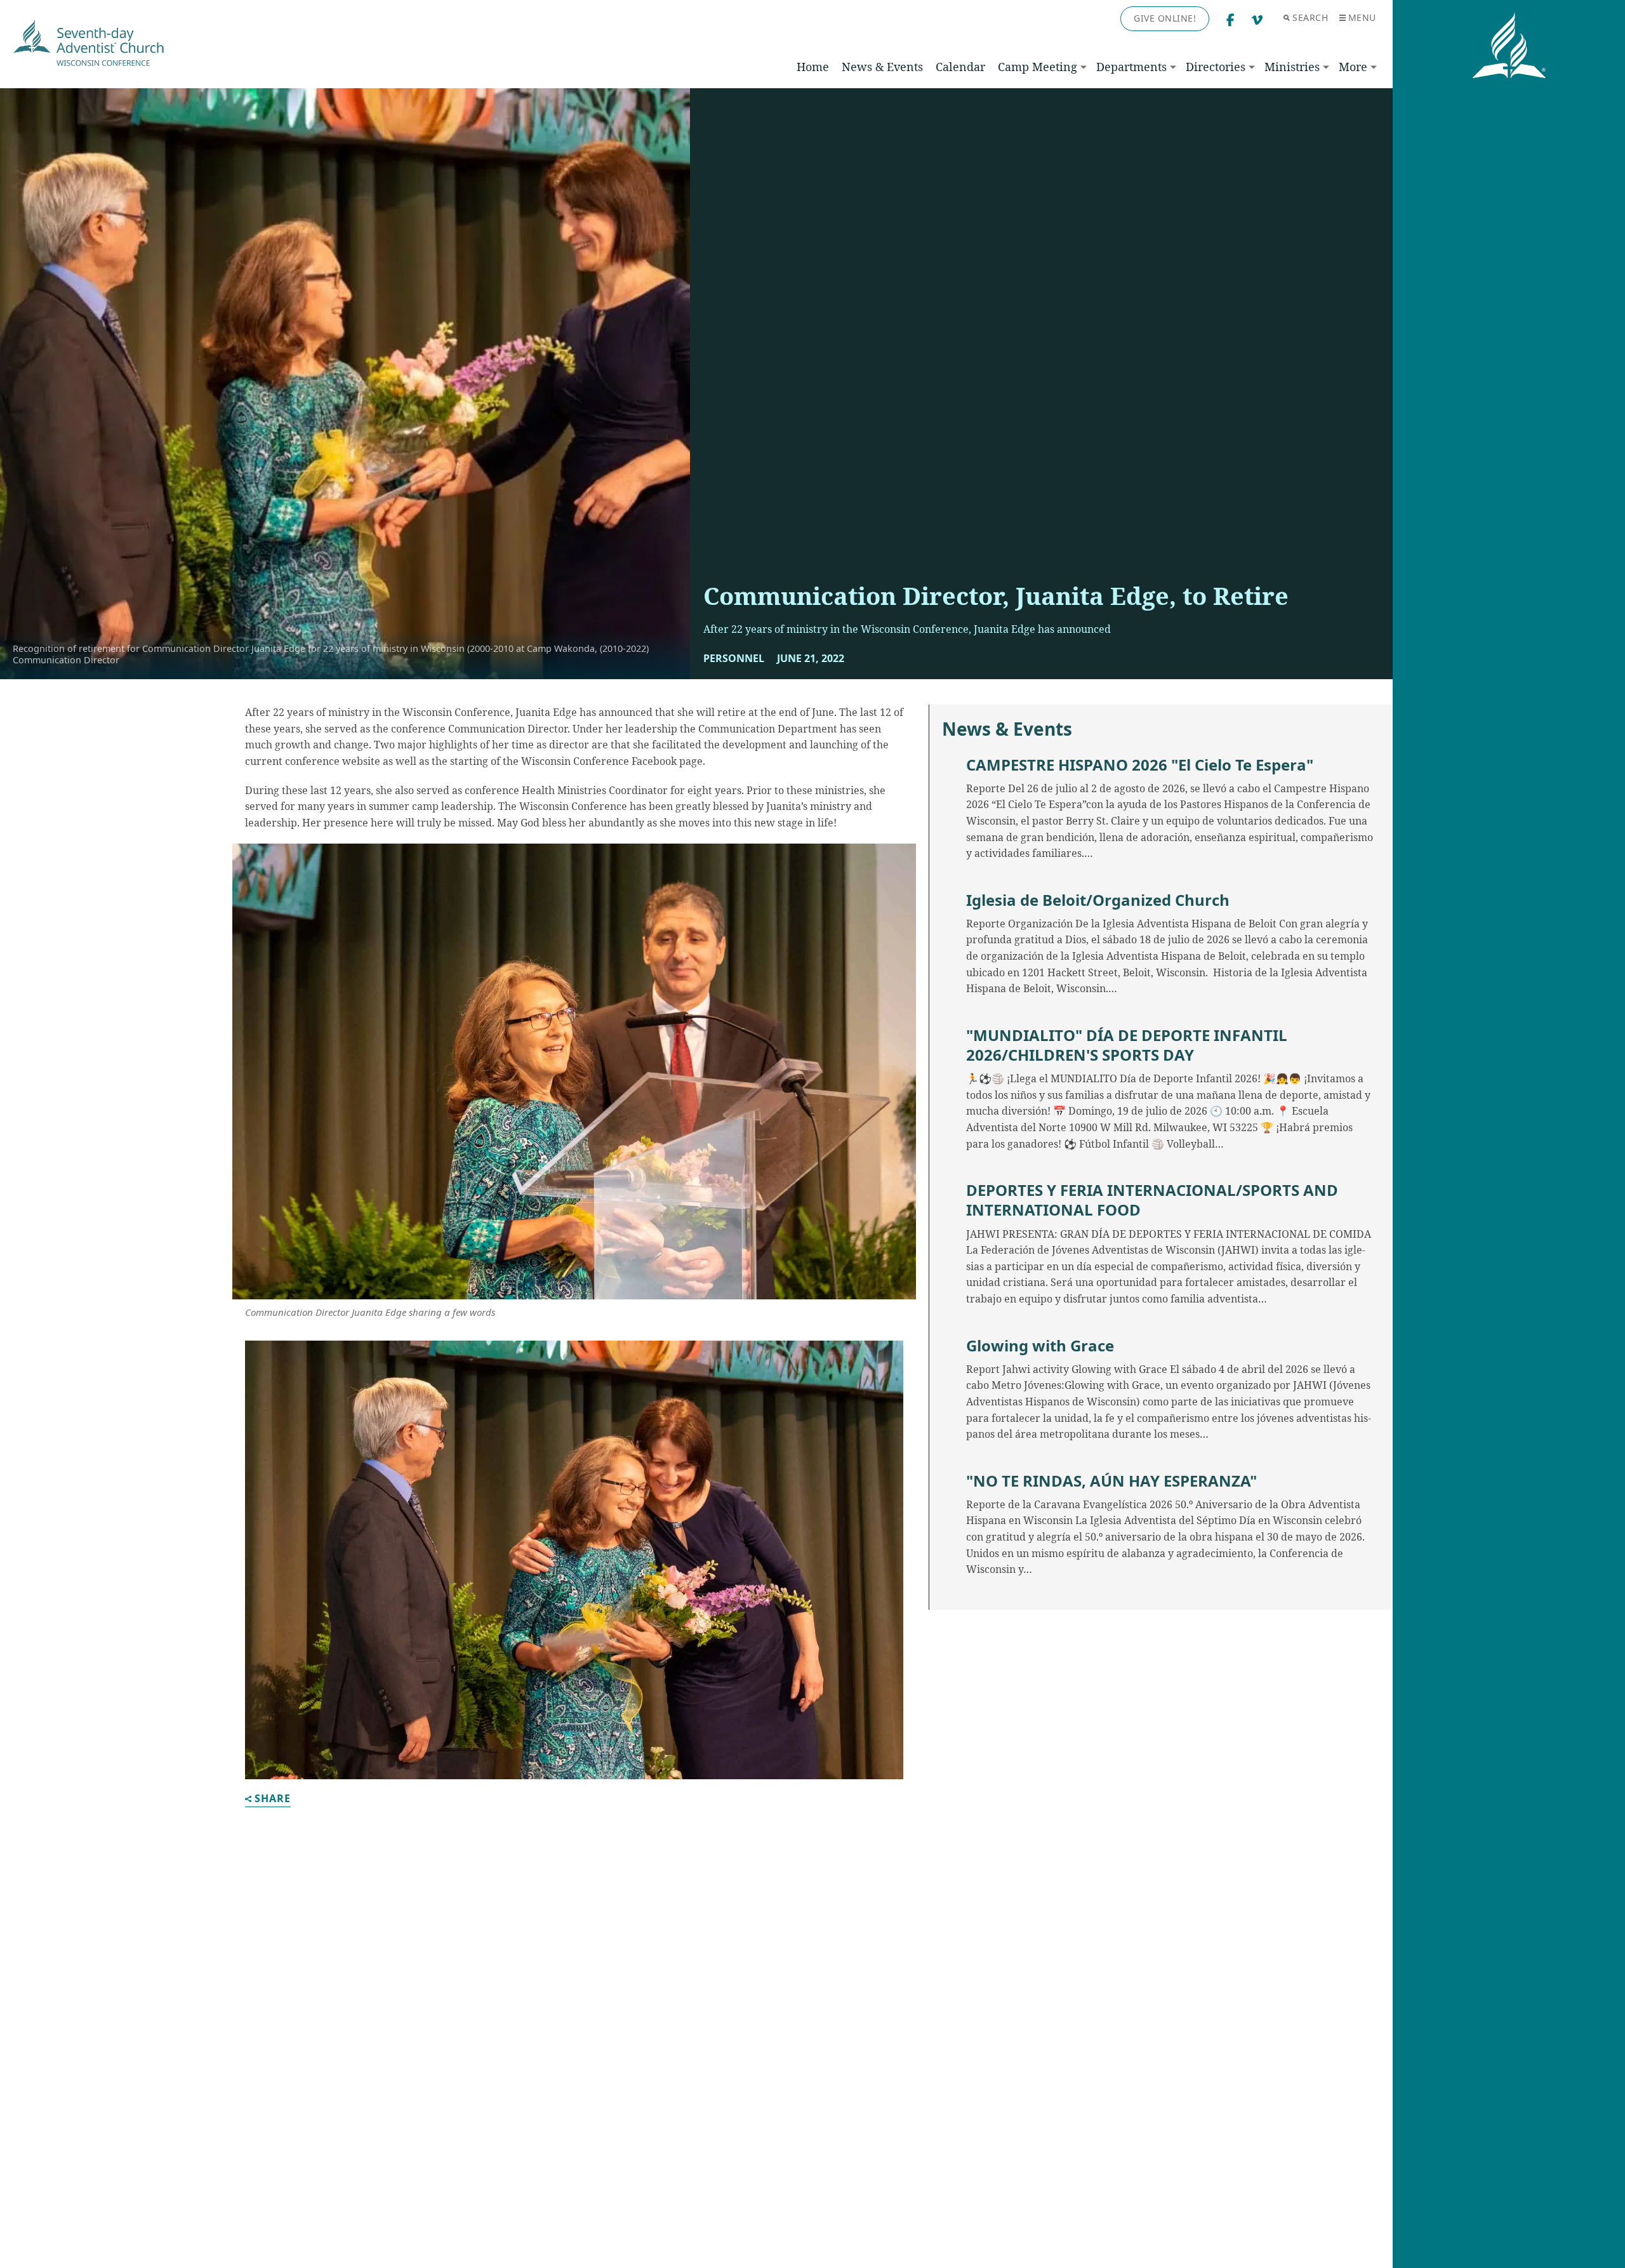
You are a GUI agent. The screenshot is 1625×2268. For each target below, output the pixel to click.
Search (1310, 17)
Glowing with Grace (1040, 1345)
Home (813, 67)
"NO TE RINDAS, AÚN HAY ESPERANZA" (1111, 1481)
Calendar (960, 67)
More (1353, 67)
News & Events (882, 67)
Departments (1131, 67)
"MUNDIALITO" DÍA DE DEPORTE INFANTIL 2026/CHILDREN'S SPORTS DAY (1127, 1045)
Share (273, 1799)
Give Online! (1165, 18)
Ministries (1292, 67)
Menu (1362, 17)
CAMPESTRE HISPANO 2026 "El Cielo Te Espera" (1140, 765)
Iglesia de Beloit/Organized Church (1098, 900)
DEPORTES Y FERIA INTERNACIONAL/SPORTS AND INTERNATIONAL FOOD (1152, 1200)
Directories (1216, 67)
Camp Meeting (1038, 67)
